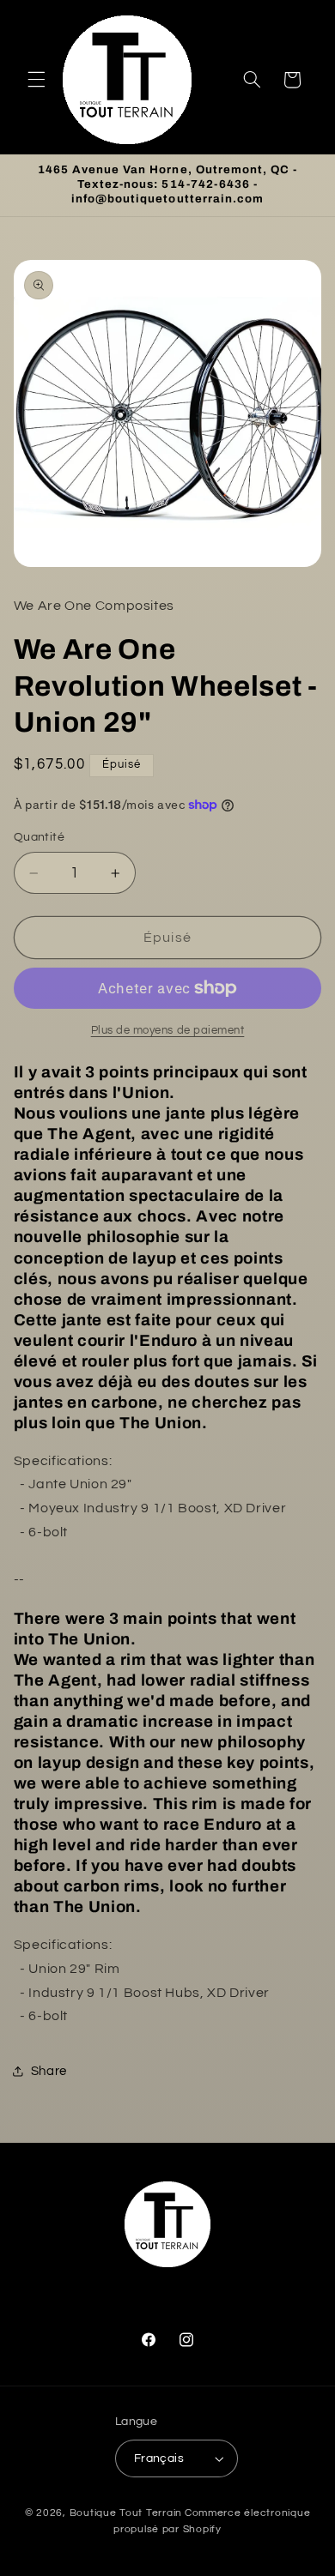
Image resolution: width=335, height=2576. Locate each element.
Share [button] (49, 2071)
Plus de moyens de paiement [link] (168, 1031)
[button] (36, 80)
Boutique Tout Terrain (126, 2513)
